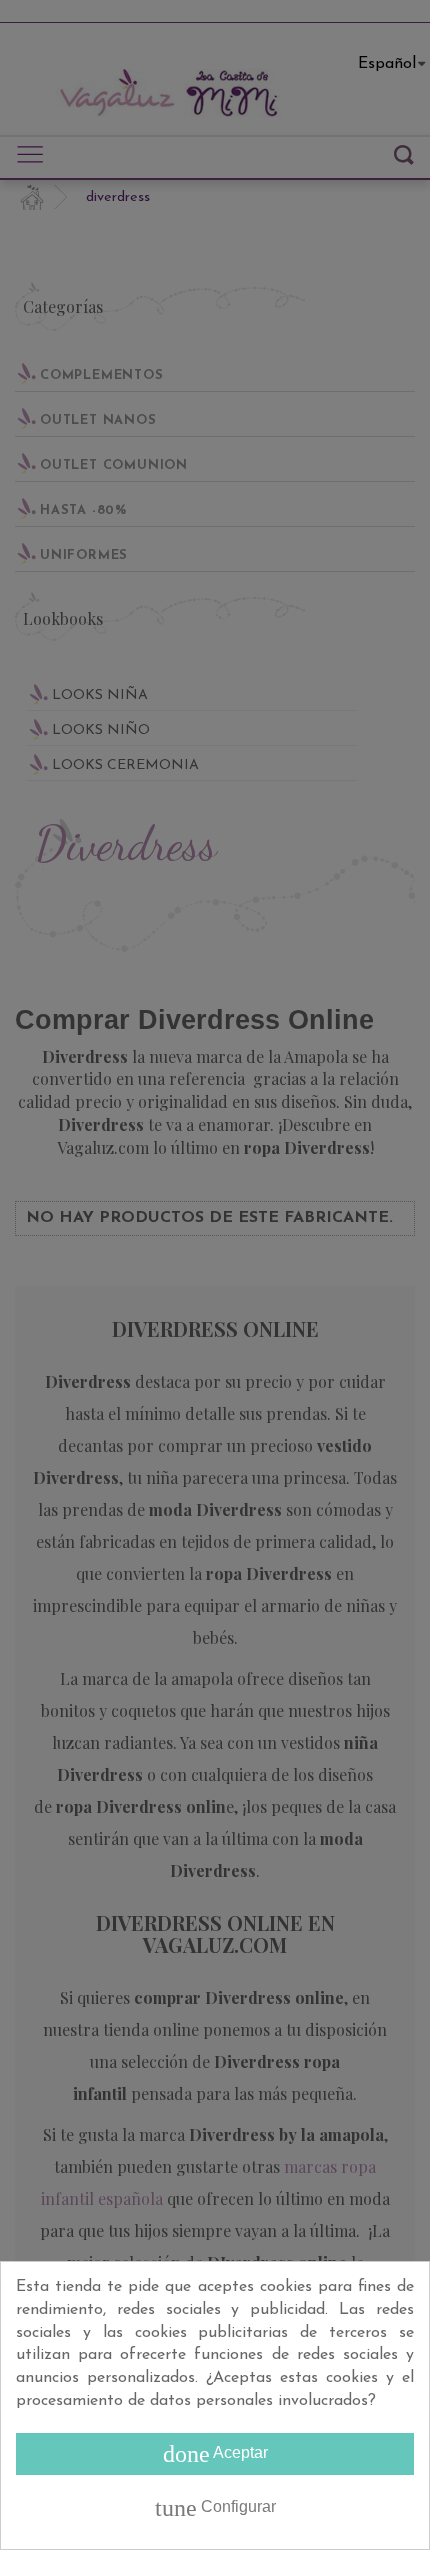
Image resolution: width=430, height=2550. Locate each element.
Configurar (215, 2508)
